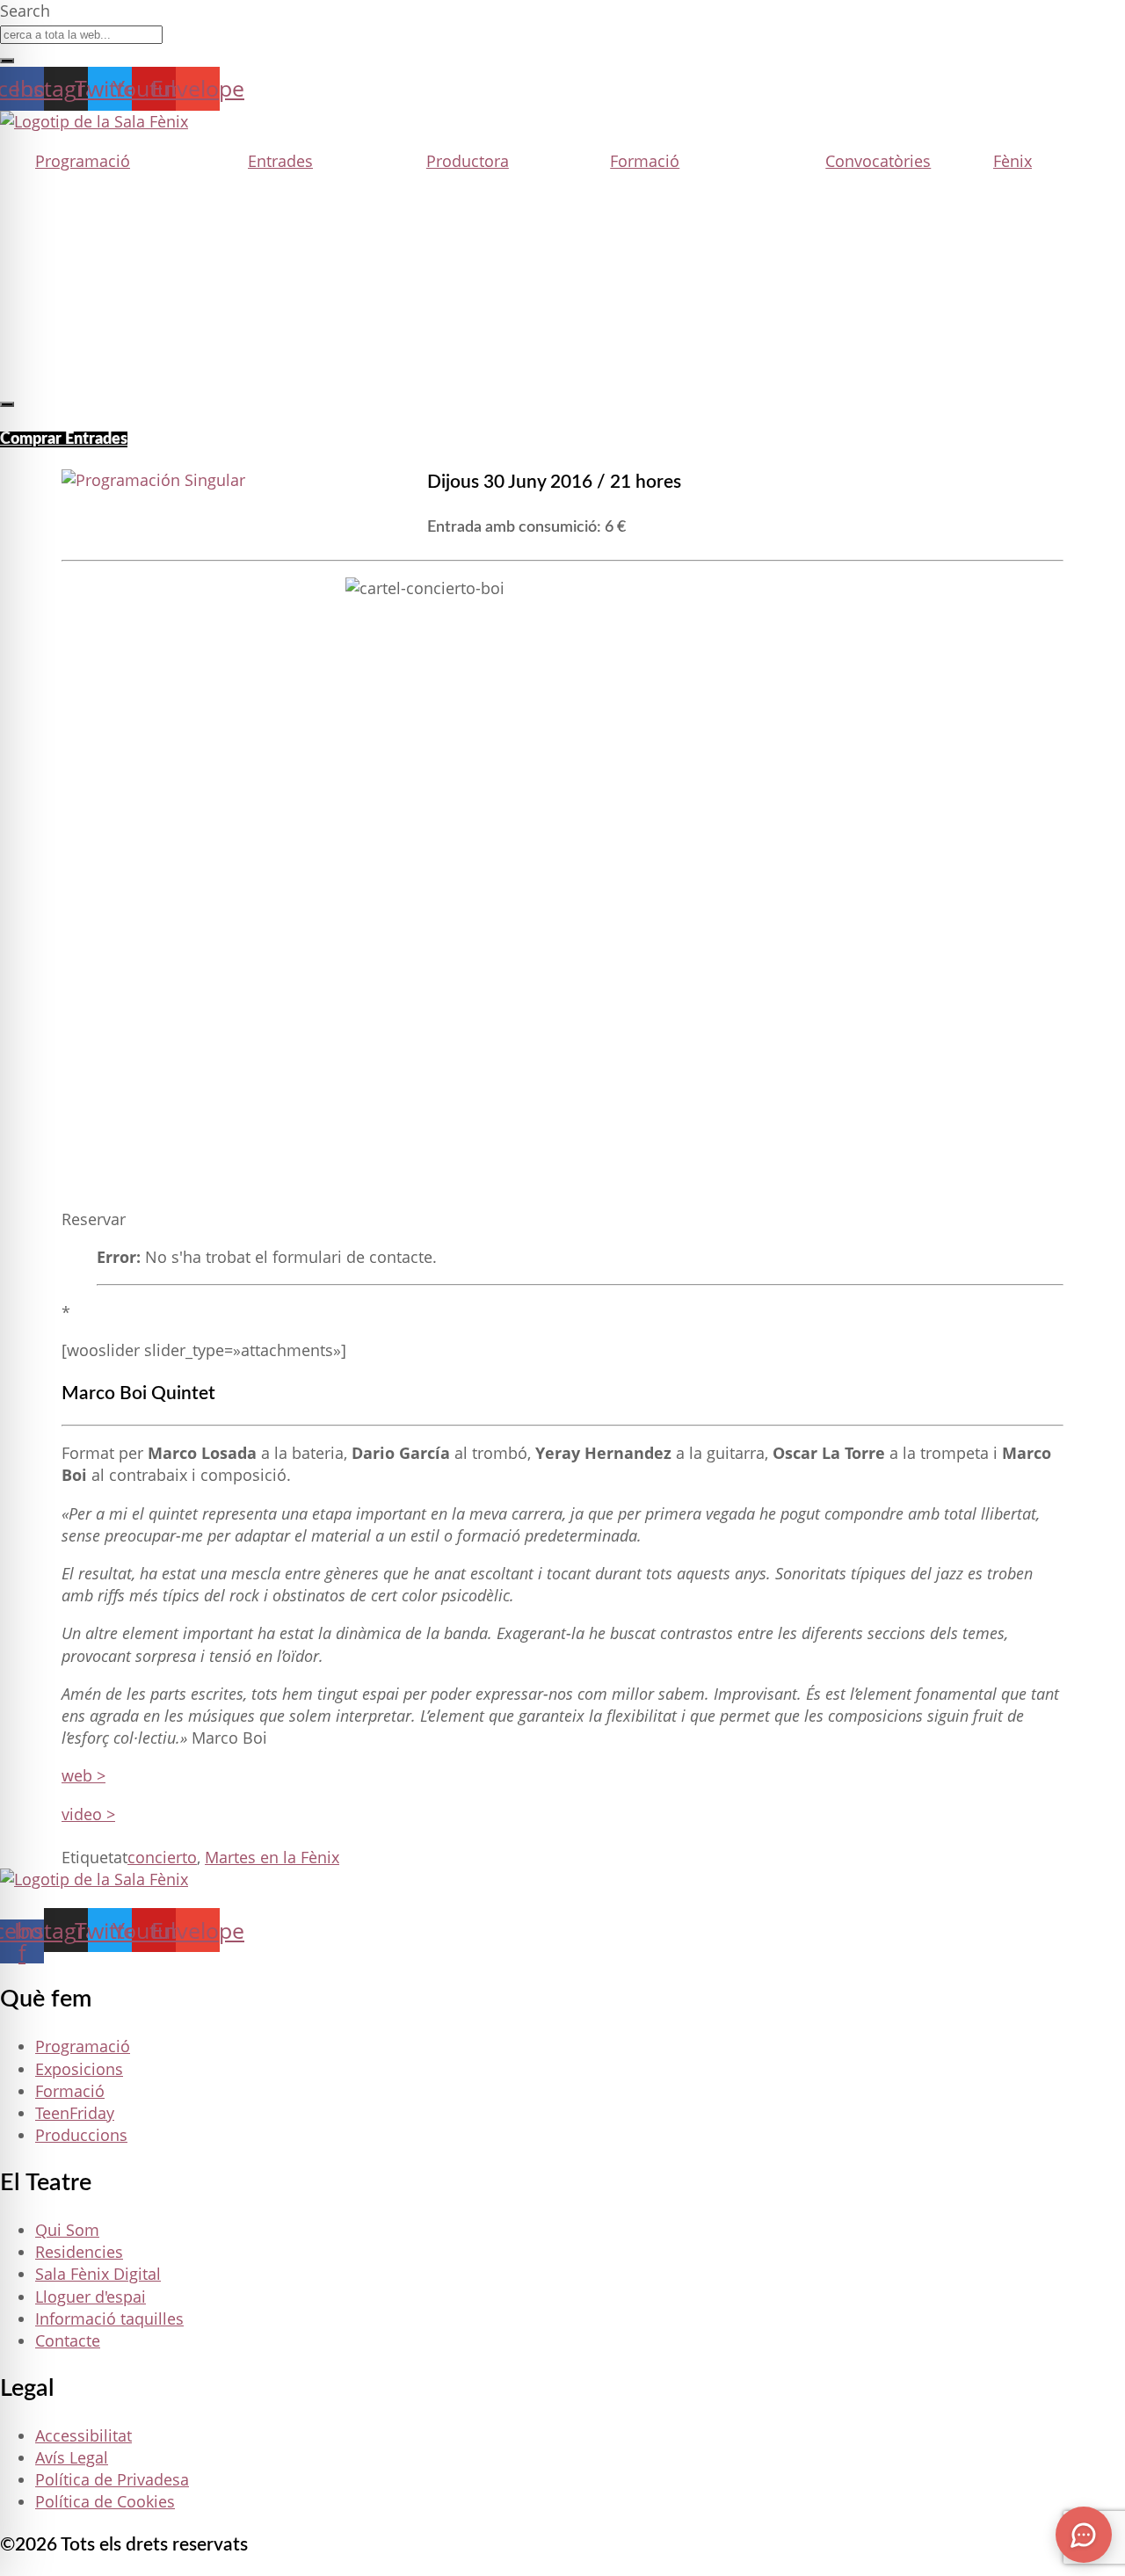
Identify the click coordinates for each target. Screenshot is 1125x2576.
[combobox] (81, 35)
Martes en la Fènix (272, 1857)
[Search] (7, 61)
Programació (83, 161)
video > (88, 1814)
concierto (162, 1857)
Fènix (1012, 161)
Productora (468, 161)
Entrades (280, 161)
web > (83, 1775)
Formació (645, 161)
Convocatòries (878, 161)
